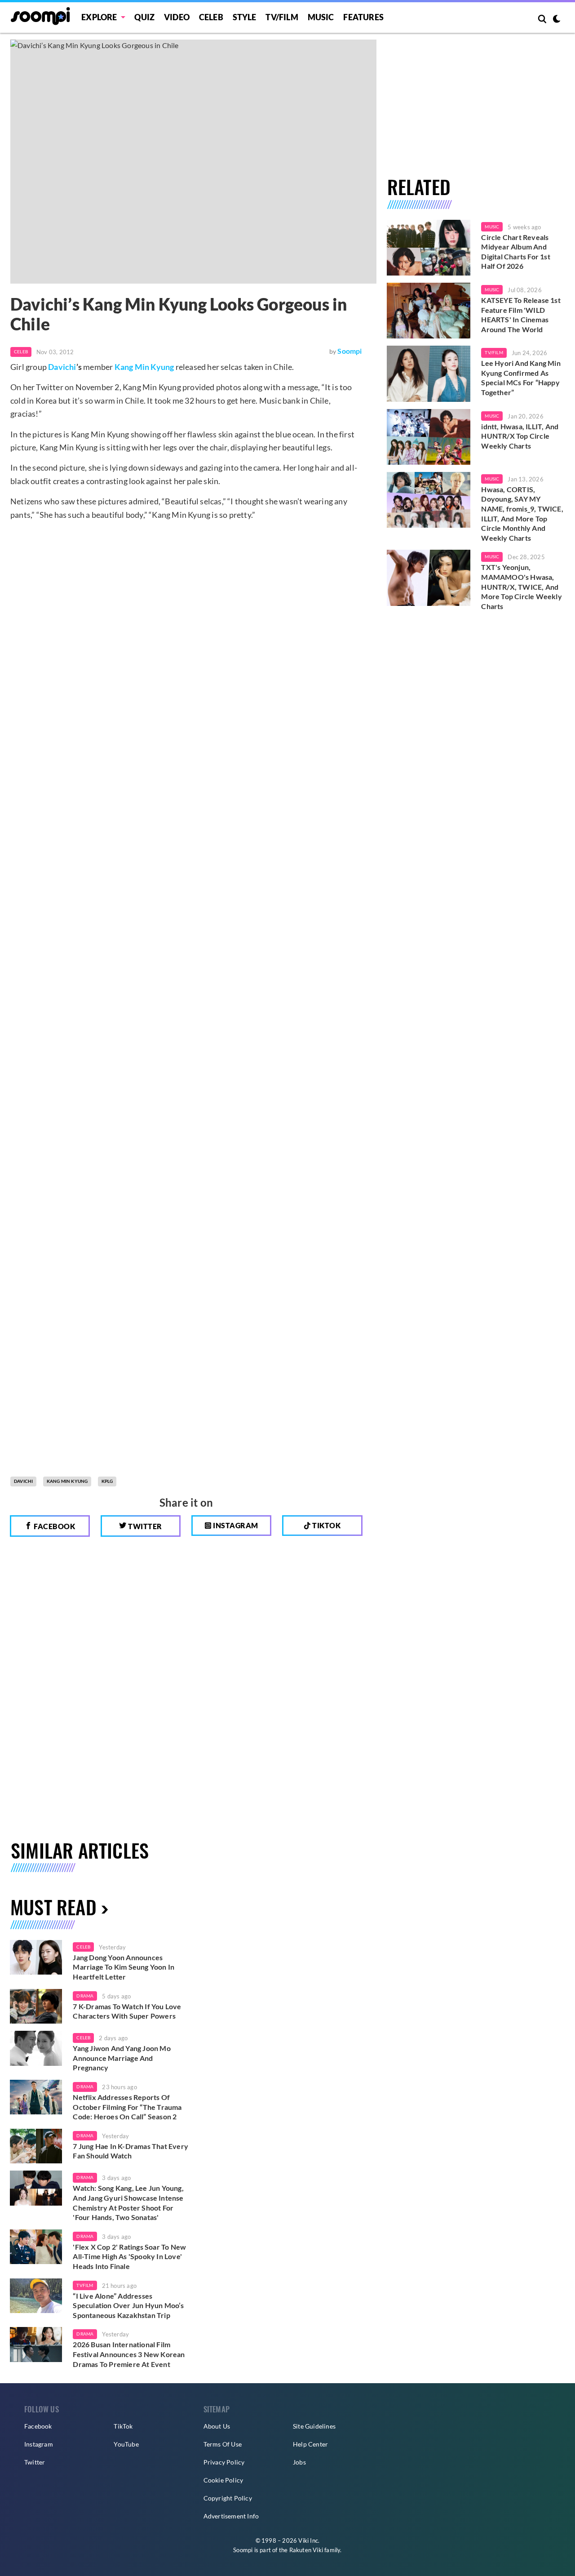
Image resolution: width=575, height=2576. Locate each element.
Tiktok (326, 1525)
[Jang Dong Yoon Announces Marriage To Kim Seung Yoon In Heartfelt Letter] (36, 1958)
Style (245, 17)
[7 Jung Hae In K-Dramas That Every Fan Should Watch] (36, 2146)
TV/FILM (282, 17)
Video (177, 17)
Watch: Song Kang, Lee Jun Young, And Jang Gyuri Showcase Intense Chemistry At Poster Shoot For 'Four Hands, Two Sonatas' (128, 2202)
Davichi (62, 367)
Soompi (349, 351)
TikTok (123, 2426)
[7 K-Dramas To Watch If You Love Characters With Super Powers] (36, 2007)
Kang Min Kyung (144, 367)
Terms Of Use (223, 2444)
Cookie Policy (223, 2480)
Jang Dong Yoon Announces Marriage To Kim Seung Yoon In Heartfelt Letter (124, 1967)
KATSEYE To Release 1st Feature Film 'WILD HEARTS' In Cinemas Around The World (521, 315)
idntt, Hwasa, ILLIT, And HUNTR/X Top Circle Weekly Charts (520, 436)
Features (363, 17)
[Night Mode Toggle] (557, 20)
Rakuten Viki (306, 2550)
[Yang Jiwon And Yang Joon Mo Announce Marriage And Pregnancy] (36, 2048)
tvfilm (85, 2285)
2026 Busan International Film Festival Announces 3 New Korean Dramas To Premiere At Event (129, 2354)
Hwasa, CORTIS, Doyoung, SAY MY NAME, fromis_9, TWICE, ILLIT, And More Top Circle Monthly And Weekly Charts (522, 514)
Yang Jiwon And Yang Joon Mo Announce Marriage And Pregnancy (122, 2058)
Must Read (53, 1906)
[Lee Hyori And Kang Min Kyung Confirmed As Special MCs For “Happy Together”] (429, 374)
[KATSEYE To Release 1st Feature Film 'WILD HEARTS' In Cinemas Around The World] (429, 311)
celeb (83, 1947)
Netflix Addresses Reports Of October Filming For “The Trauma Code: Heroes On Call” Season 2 (127, 2107)
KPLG (107, 1481)
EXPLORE (99, 17)
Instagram (235, 1525)
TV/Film (494, 352)
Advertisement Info (231, 2516)
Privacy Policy (224, 2462)
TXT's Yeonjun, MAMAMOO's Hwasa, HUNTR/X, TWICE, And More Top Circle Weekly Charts (521, 586)
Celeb (211, 17)
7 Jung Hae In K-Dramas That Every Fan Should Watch (130, 2151)
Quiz (144, 17)
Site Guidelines (314, 2426)
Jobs (299, 2462)
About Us (217, 2426)
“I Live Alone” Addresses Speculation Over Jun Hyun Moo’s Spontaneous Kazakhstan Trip (128, 2305)
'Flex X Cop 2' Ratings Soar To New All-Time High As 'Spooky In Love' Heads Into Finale (129, 2256)
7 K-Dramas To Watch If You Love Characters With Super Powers (127, 2011)
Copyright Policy (228, 2498)
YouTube (126, 2444)
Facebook (54, 1526)
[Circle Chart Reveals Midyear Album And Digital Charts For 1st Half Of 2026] (429, 248)
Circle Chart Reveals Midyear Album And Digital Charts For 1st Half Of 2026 (515, 252)
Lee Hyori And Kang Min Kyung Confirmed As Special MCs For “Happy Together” (521, 378)
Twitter (144, 1526)
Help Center (310, 2444)
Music (321, 17)
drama (85, 1996)
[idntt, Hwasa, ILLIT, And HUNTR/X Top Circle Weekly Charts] (429, 437)
